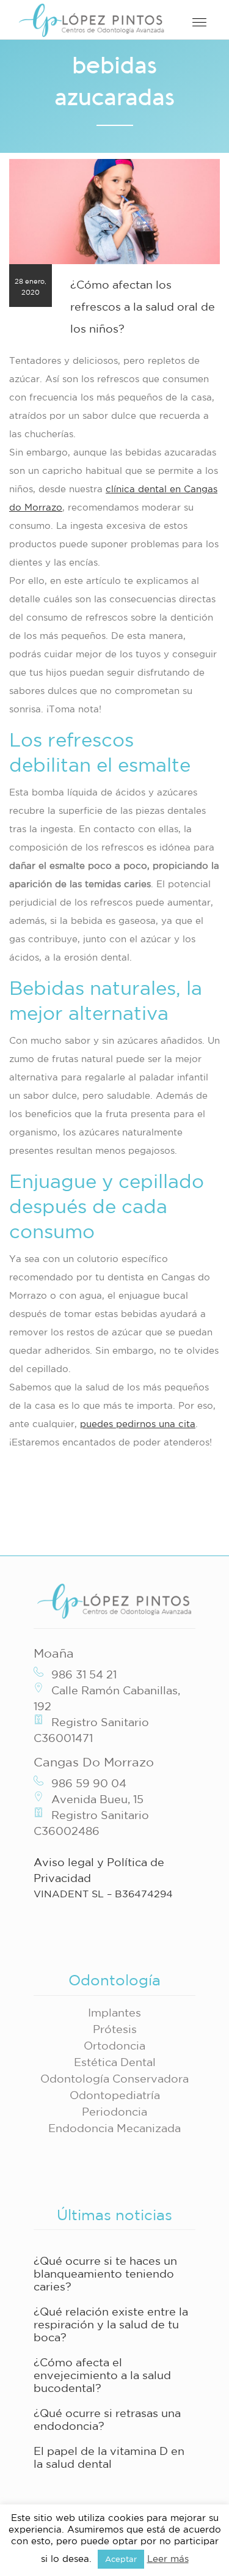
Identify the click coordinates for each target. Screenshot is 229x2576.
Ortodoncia (114, 2045)
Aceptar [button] (121, 2559)
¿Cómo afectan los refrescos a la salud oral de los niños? (143, 306)
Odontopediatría (115, 2095)
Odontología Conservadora (114, 2078)
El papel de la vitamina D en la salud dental (109, 2457)
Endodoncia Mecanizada (114, 2128)
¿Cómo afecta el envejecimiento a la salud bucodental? (102, 2375)
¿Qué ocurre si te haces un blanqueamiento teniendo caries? (105, 2273)
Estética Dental (115, 2062)
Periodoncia (114, 2111)
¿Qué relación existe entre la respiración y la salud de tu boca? (111, 2324)
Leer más (168, 2559)
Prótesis (115, 2029)
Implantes (114, 2012)
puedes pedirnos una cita (138, 1424)
